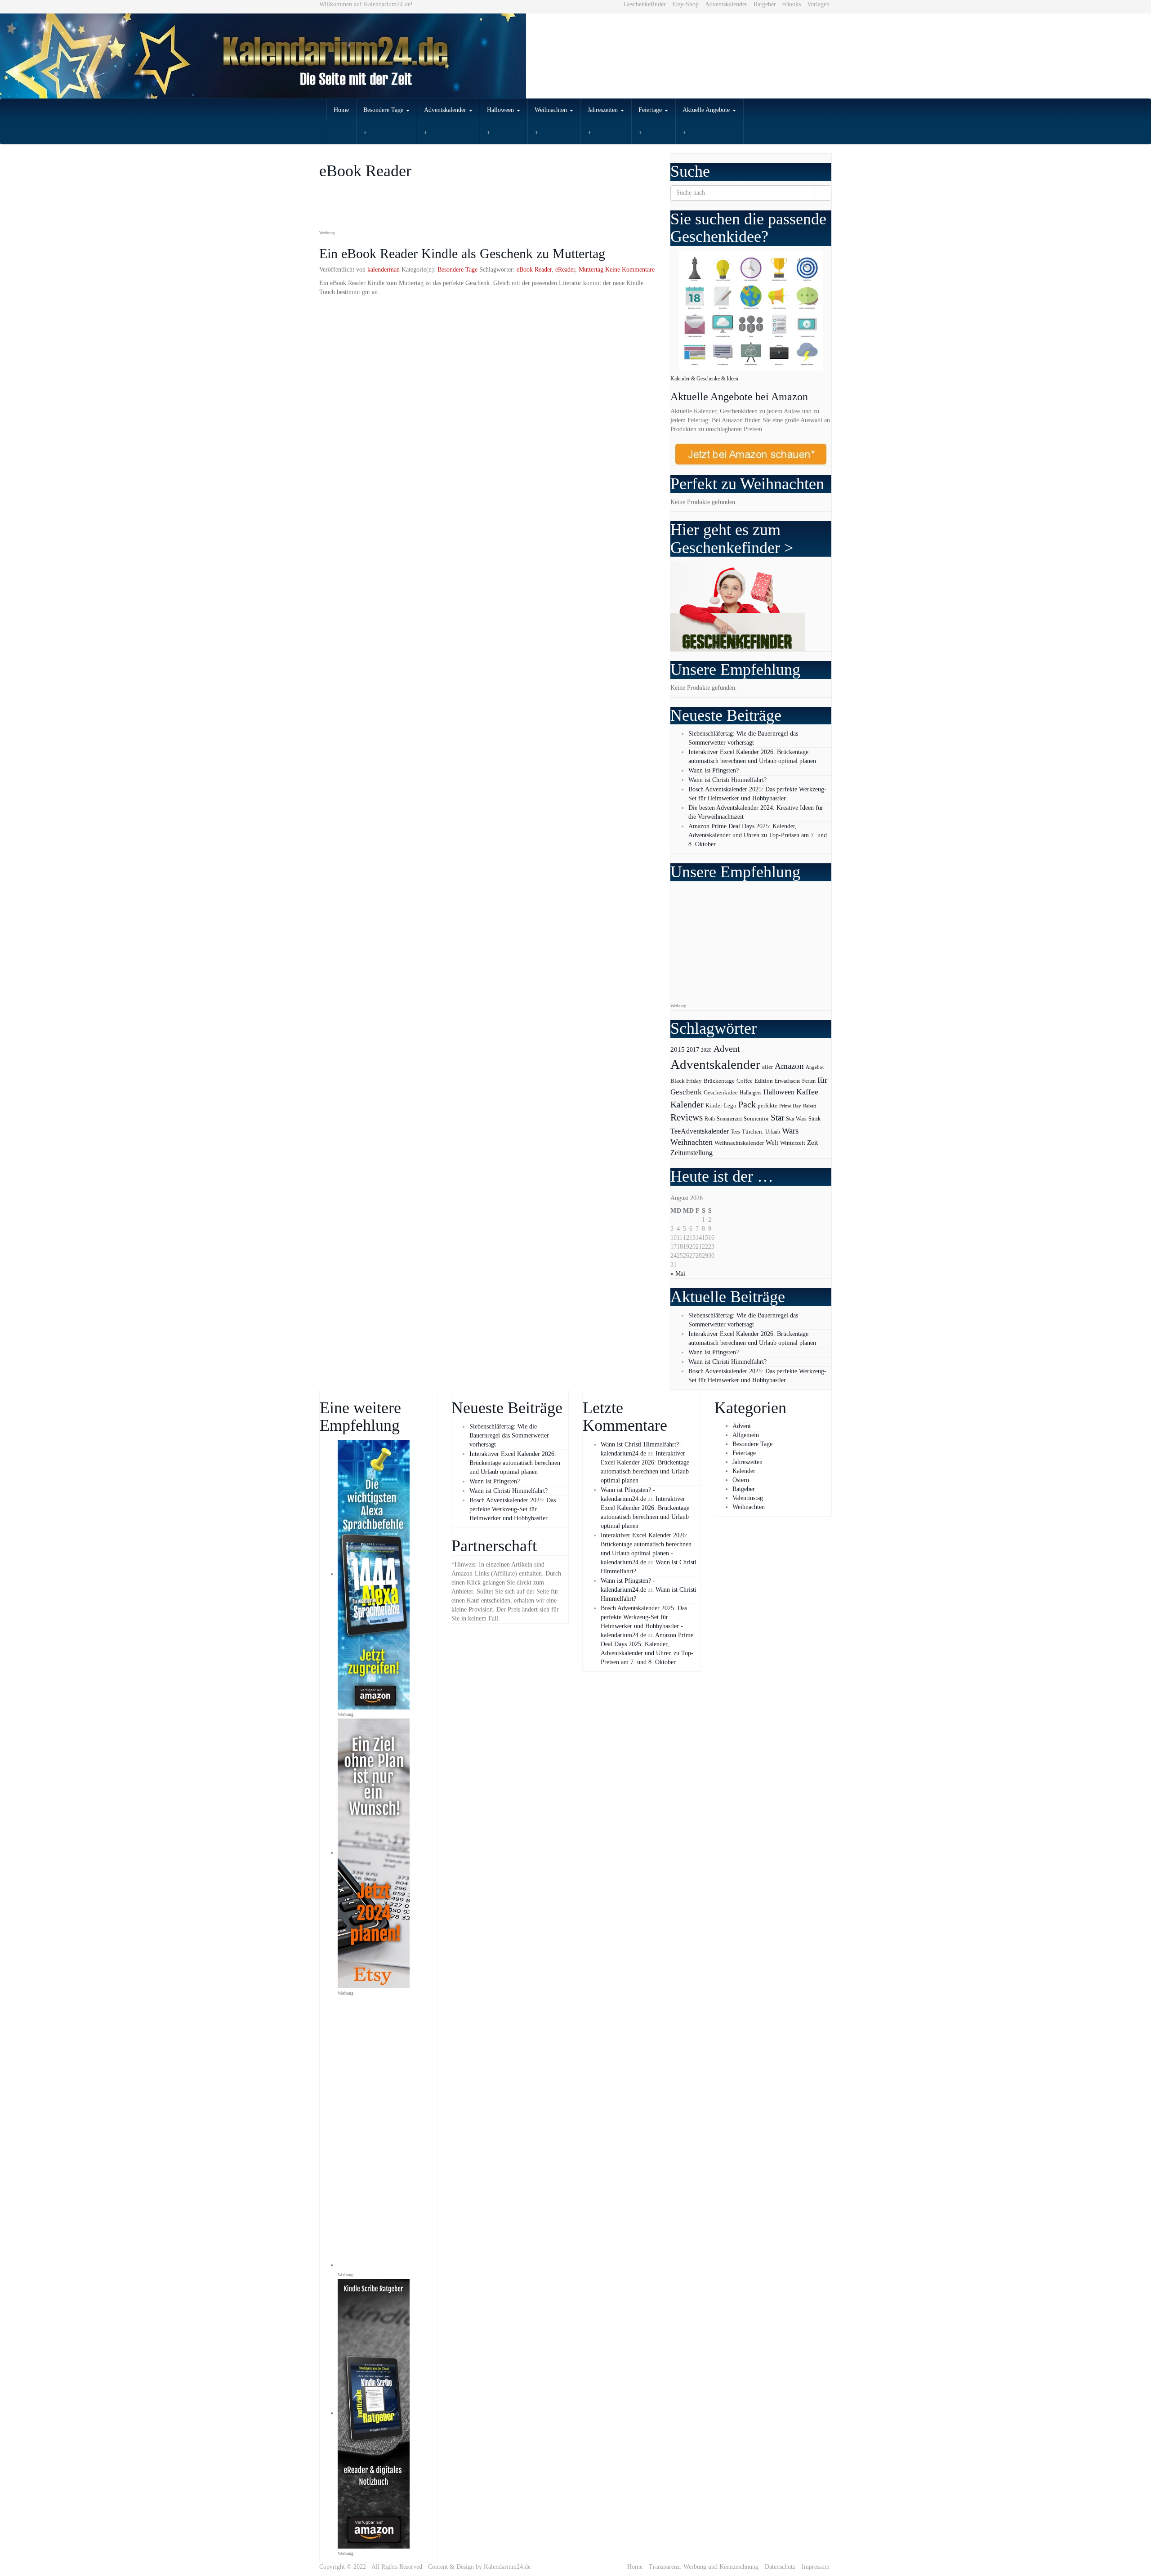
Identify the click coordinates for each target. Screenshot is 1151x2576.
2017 (693, 1049)
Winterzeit (793, 1143)
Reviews (687, 1117)
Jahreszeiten (604, 110)
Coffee (745, 1081)
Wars (790, 1131)
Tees (735, 1132)
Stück (814, 1119)
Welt (772, 1143)
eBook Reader (534, 270)
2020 (706, 1050)
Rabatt (810, 1106)
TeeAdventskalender (700, 1131)
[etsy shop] (374, 1853)
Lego (730, 1106)
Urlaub (773, 1132)
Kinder (714, 1105)
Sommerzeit (729, 1119)
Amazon (789, 1066)
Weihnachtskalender (739, 1143)
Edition (764, 1081)
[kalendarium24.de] (575, 56)
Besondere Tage (384, 110)
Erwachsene (787, 1081)
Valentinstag (748, 1498)
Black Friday (686, 1081)
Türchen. (753, 1132)
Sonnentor (756, 1118)
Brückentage (719, 1081)
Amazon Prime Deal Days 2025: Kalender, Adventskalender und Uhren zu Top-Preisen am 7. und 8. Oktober (758, 835)
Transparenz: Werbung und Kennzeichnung (704, 2567)
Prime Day (790, 1106)
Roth (710, 1119)
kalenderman (384, 270)
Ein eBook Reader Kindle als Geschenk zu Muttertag (462, 253)
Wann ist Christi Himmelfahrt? (727, 780)
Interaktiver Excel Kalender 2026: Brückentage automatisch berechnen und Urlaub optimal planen (515, 1463)
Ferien (809, 1081)
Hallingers (751, 1093)
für (822, 1080)
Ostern (741, 1480)
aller (767, 1067)
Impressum (816, 2567)
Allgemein (746, 1435)
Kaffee (807, 1092)
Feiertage (651, 110)
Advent (727, 1049)
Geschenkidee (721, 1093)
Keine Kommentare (630, 270)
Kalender (687, 1105)
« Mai (678, 1274)
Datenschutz (780, 2567)
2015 (678, 1049)
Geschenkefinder (645, 4)
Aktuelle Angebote (707, 110)
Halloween (501, 110)
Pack (747, 1104)
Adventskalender (726, 4)
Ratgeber (765, 4)
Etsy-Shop (685, 4)
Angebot (815, 1067)
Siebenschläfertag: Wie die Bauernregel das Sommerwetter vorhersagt (509, 1435)
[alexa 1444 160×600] (374, 1574)
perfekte (767, 1106)
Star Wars (796, 1119)
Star (777, 1118)
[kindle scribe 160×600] (374, 2413)
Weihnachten (552, 110)
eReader (565, 270)
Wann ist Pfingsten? (714, 770)
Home (341, 110)
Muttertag (591, 270)
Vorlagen (818, 4)
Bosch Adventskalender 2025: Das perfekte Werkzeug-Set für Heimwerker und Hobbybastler (513, 1509)
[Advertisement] (483, 205)
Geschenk (686, 1092)
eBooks (792, 4)
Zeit (812, 1142)
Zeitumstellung (691, 1153)
